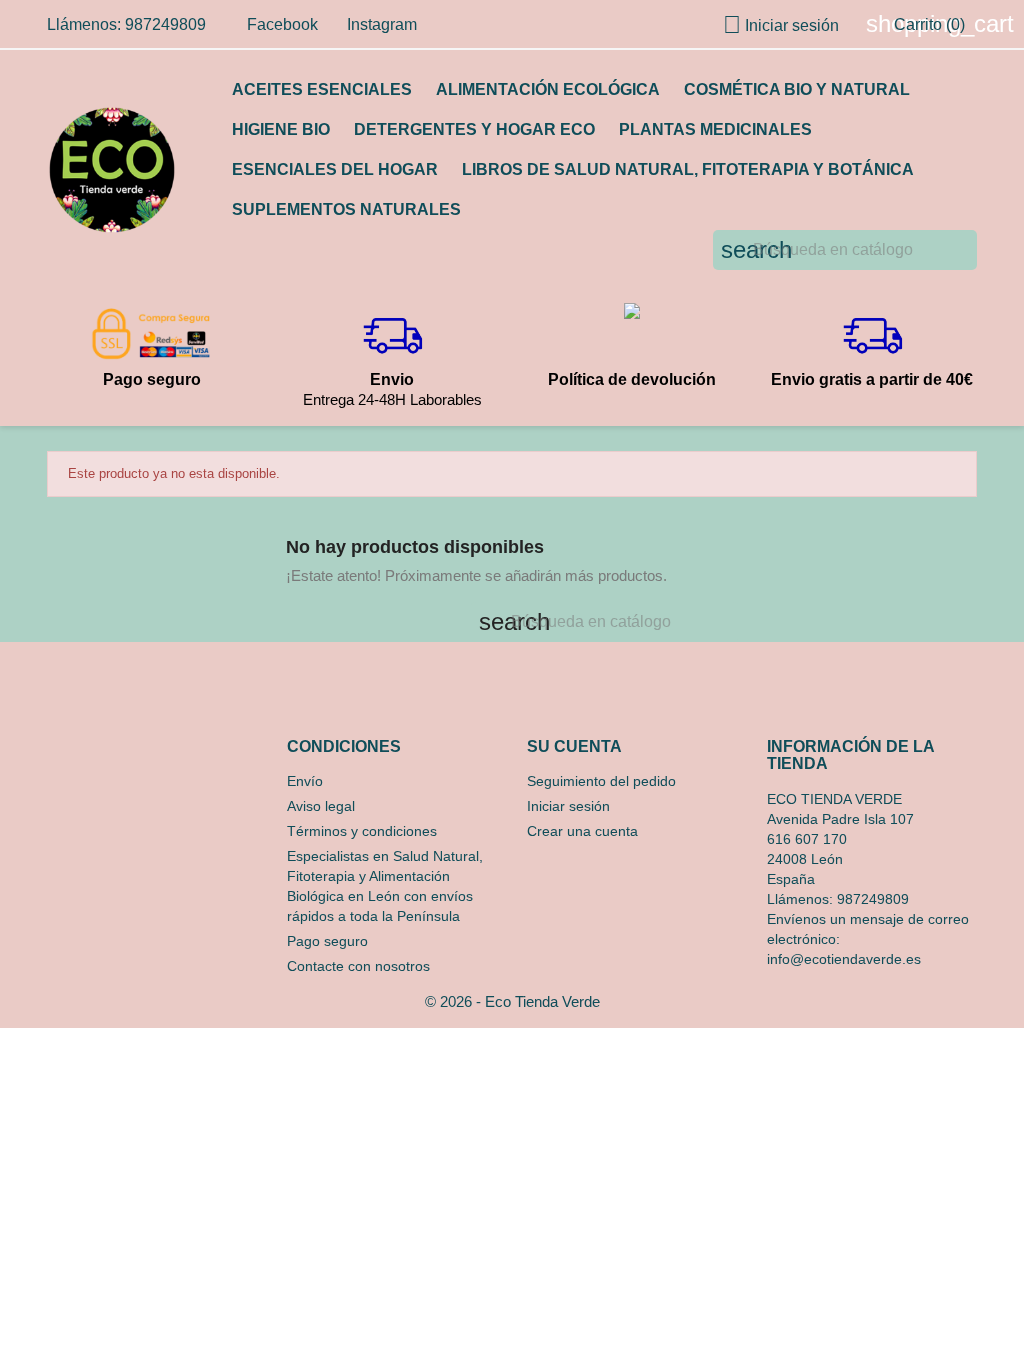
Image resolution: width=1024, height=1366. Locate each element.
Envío (305, 781)
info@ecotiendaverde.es (844, 959)
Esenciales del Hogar (335, 169)
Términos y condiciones (362, 831)
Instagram (382, 24)
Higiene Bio (281, 129)
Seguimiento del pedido (601, 781)
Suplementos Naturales (346, 209)
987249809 (873, 899)
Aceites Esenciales (322, 89)
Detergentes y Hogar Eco (474, 129)
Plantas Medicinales (715, 129)
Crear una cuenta (582, 831)
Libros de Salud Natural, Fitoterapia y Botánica (688, 169)
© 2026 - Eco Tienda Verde (512, 1001)
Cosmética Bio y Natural (797, 89)
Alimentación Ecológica (548, 89)
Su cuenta (574, 746)
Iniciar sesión (568, 806)
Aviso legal (321, 806)
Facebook (282, 24)
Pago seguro (327, 941)
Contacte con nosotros (358, 966)
